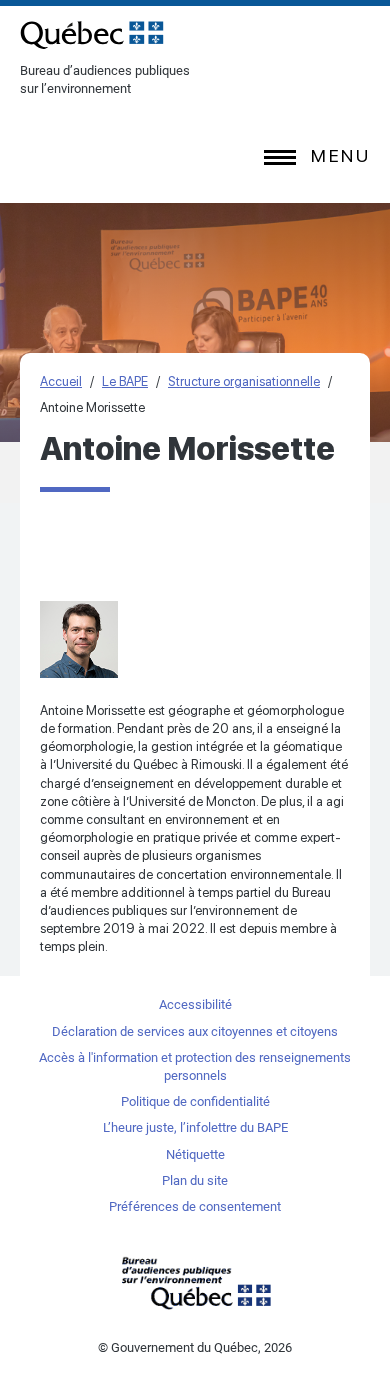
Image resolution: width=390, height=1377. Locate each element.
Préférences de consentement (195, 1206)
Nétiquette (195, 1154)
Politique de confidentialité (195, 1101)
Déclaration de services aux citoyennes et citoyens (195, 1031)
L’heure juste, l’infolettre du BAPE (195, 1127)
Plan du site (195, 1180)
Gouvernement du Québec (195, 1282)
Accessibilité (195, 1004)
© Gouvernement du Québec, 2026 (195, 1347)
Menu (340, 155)
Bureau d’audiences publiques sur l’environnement (92, 35)
